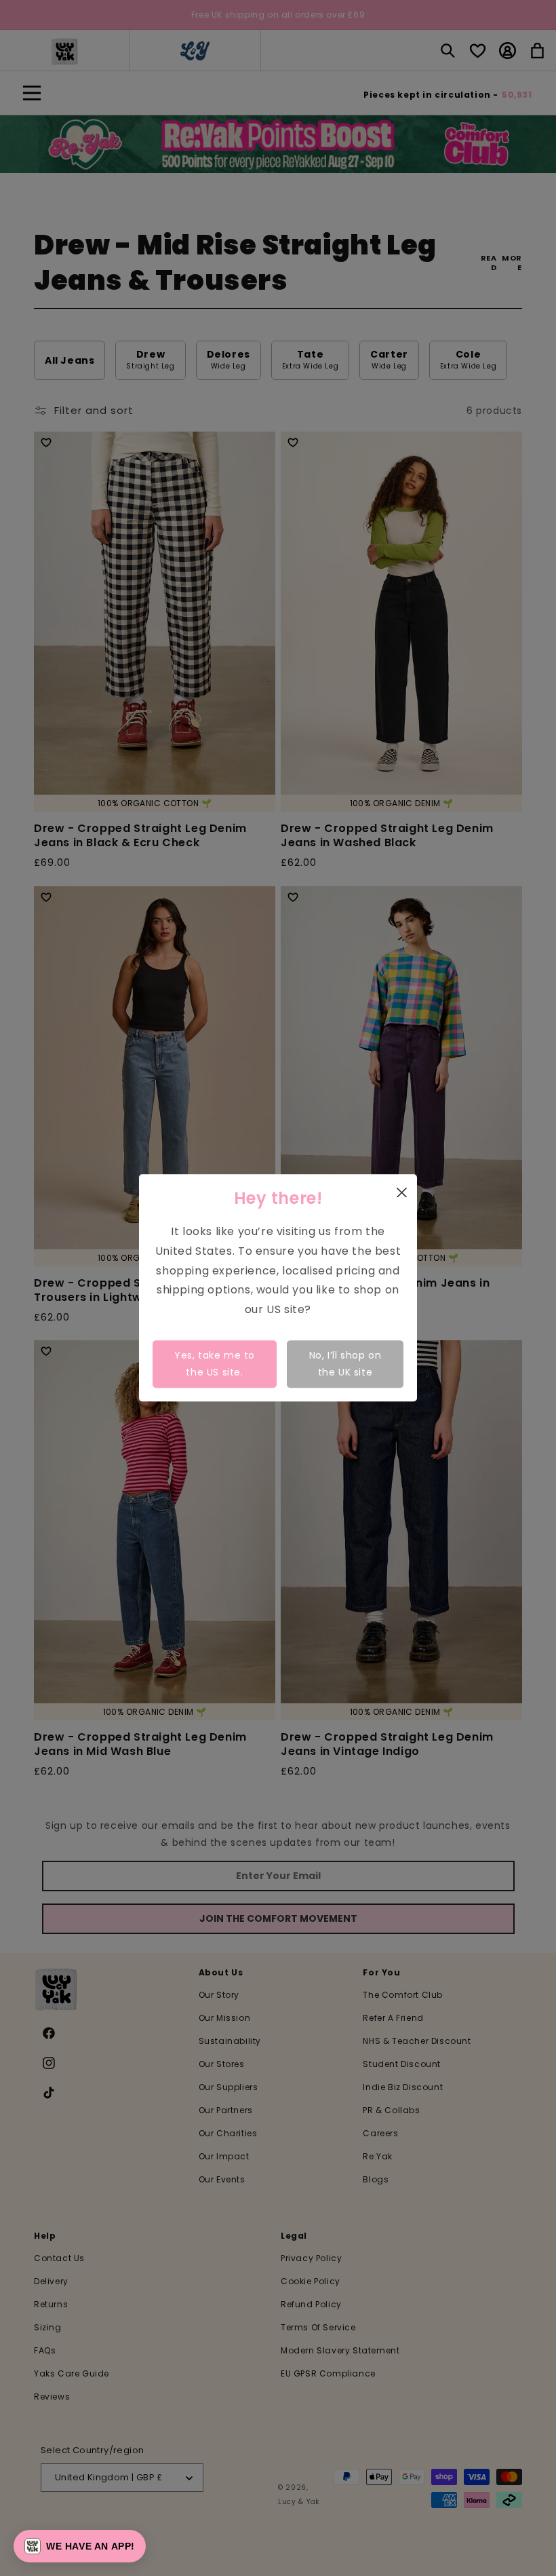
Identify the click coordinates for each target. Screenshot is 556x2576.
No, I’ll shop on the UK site (345, 1364)
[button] (80, 2546)
